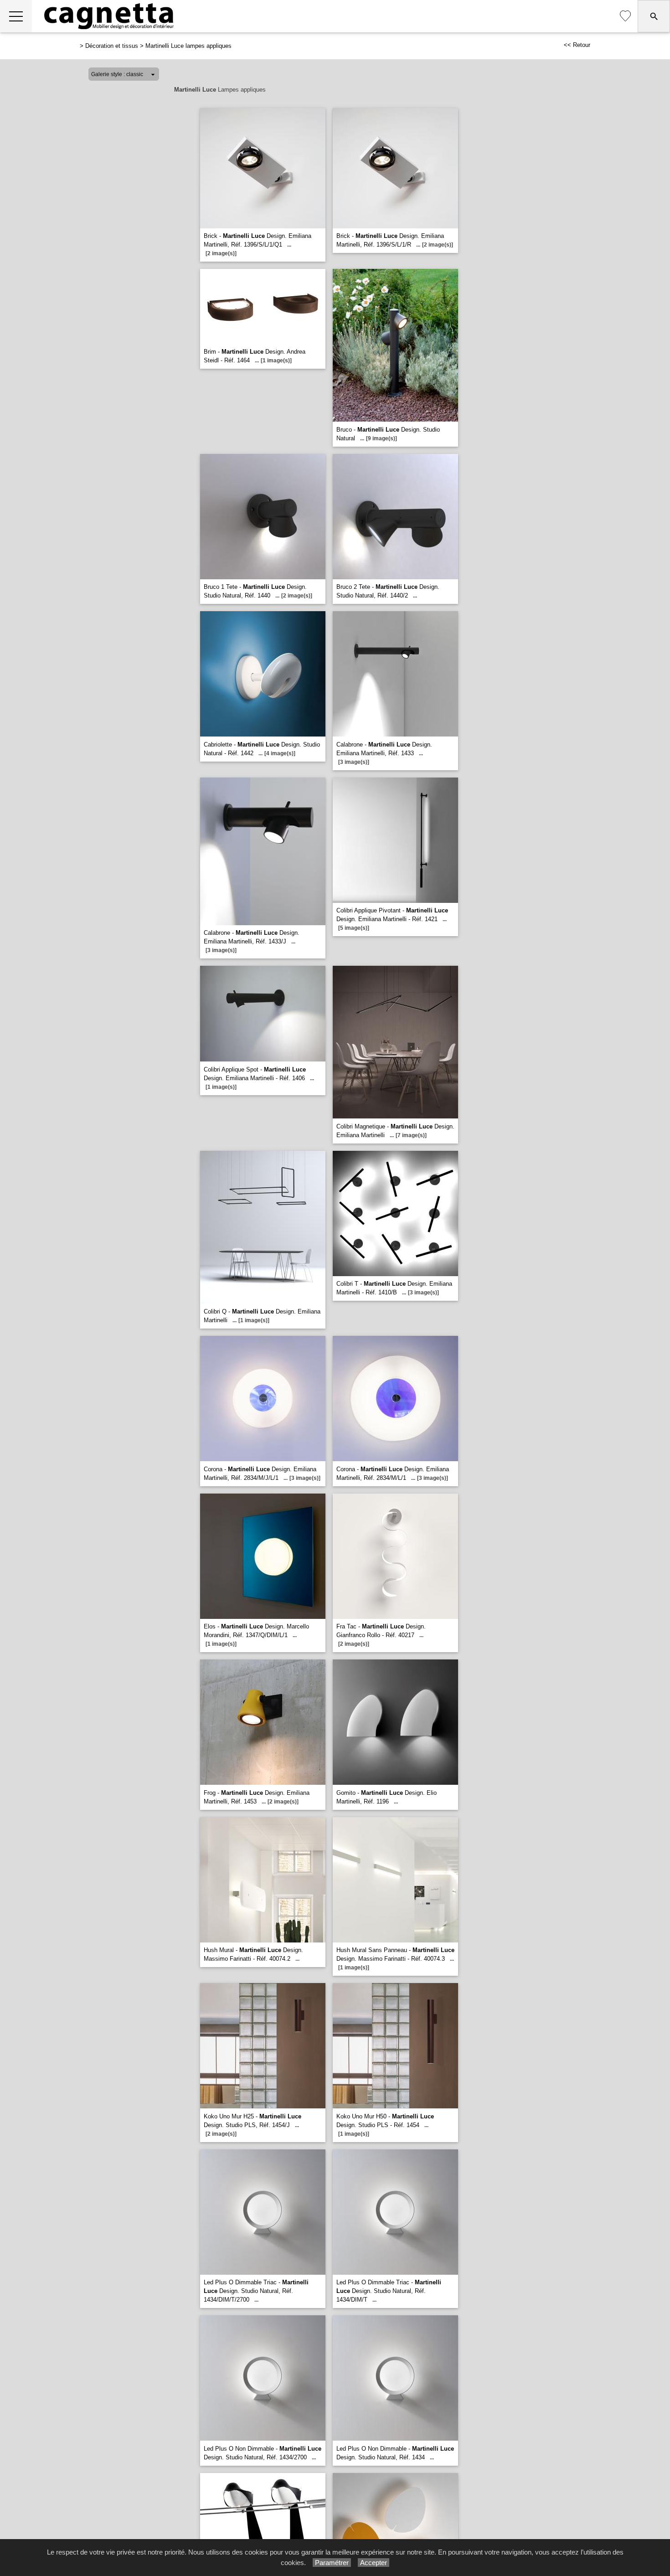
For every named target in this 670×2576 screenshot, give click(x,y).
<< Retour (577, 45)
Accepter (374, 2563)
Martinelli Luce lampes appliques (188, 46)
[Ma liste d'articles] (625, 16)
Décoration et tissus (112, 46)
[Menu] (16, 16)
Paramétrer (332, 2563)
